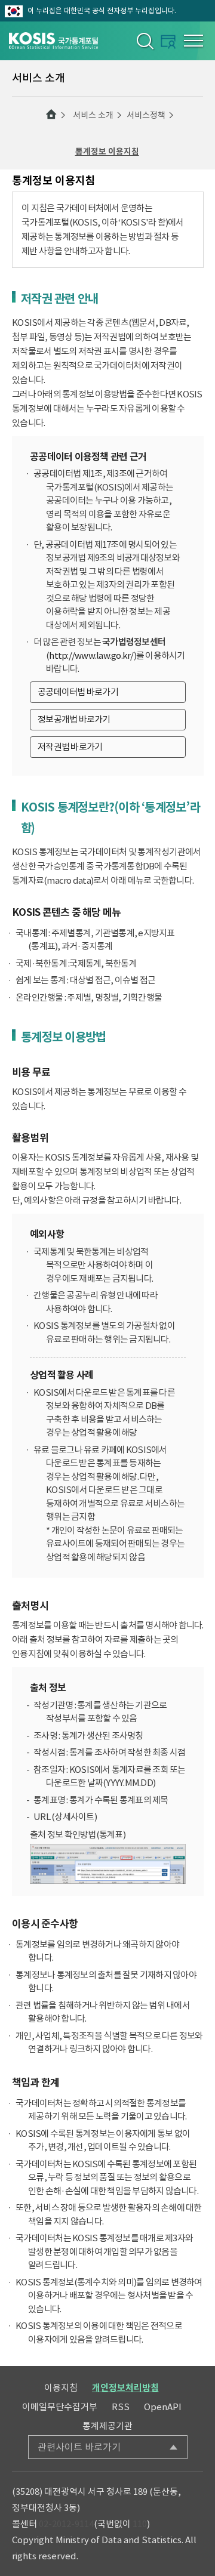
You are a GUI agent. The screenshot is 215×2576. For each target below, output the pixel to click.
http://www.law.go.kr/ (91, 655)
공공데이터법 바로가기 (78, 692)
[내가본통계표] (168, 41)
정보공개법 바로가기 (74, 719)
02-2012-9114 (66, 2524)
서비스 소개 (93, 115)
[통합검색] (144, 41)
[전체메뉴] (193, 41)
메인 (51, 115)
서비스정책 (146, 115)
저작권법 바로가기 (70, 747)
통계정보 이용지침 (107, 152)
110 (140, 2524)
